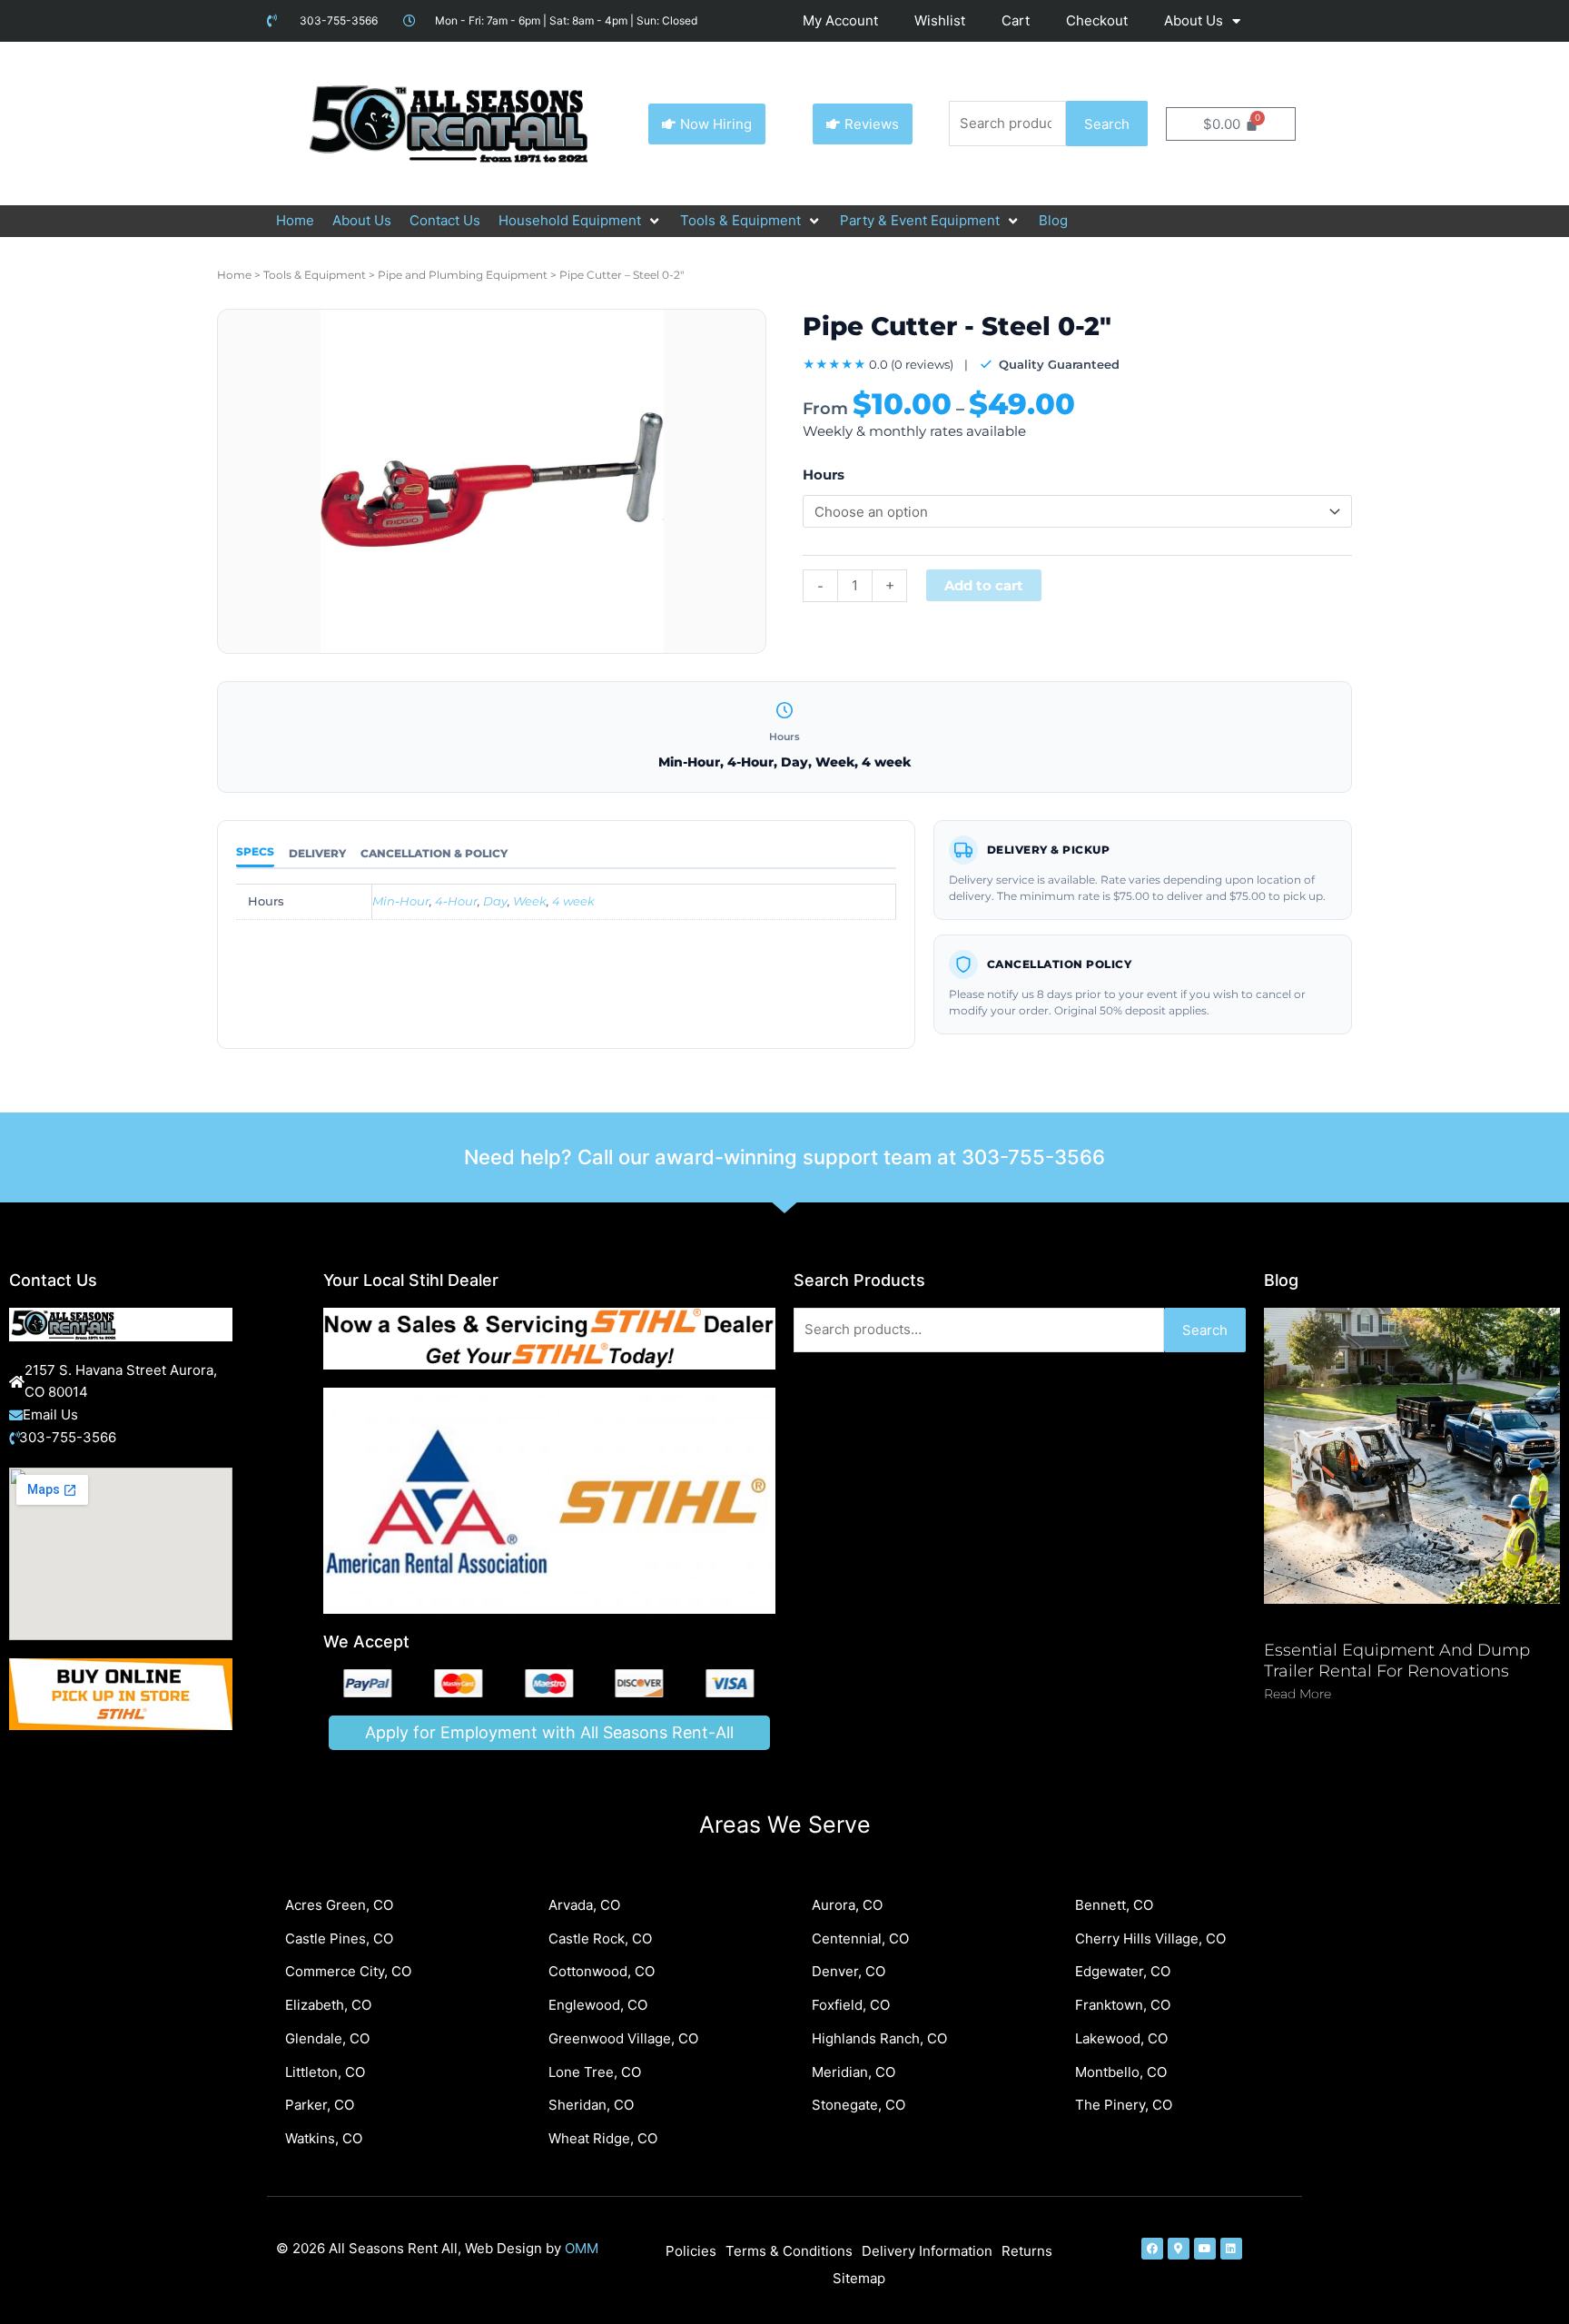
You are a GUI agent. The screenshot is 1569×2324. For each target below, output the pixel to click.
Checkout (1097, 20)
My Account (840, 20)
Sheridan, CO (591, 2105)
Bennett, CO (1114, 1905)
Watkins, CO (324, 2138)
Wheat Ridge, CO (603, 2138)
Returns (1027, 2251)
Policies (691, 2251)
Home (234, 275)
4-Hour (456, 901)
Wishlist (940, 20)
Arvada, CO (584, 1905)
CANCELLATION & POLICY (434, 853)
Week (530, 901)
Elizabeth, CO (328, 2005)
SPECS (255, 851)
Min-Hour (401, 901)
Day (495, 901)
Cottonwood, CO (602, 1971)
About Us (1194, 20)
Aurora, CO (847, 1905)
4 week (573, 901)
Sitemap (859, 2278)
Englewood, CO (598, 2005)
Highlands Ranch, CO (879, 2038)
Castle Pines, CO (339, 1938)
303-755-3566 (1033, 1157)
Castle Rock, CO (600, 1938)
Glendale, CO (327, 2038)
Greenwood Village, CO (623, 2038)
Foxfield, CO (851, 2005)
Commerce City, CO (348, 1971)
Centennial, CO (860, 1938)
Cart (1016, 20)
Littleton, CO (325, 2072)
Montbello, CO (1121, 2072)
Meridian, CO (854, 2072)
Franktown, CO (1123, 2005)
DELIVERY (317, 853)
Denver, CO (849, 1971)
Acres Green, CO (339, 1905)
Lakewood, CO (1121, 2038)
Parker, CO (320, 2105)
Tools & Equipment (315, 275)
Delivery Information (927, 2251)
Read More (1298, 1694)
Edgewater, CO (1123, 1971)
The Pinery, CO (1124, 2105)
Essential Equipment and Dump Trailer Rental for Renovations (1397, 1661)
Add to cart (984, 585)
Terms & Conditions (789, 2251)
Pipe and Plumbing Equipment (463, 275)
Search (1107, 124)
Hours (824, 475)
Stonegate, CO (859, 2105)
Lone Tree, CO (595, 2072)
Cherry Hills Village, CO (1150, 1938)
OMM (582, 2248)
